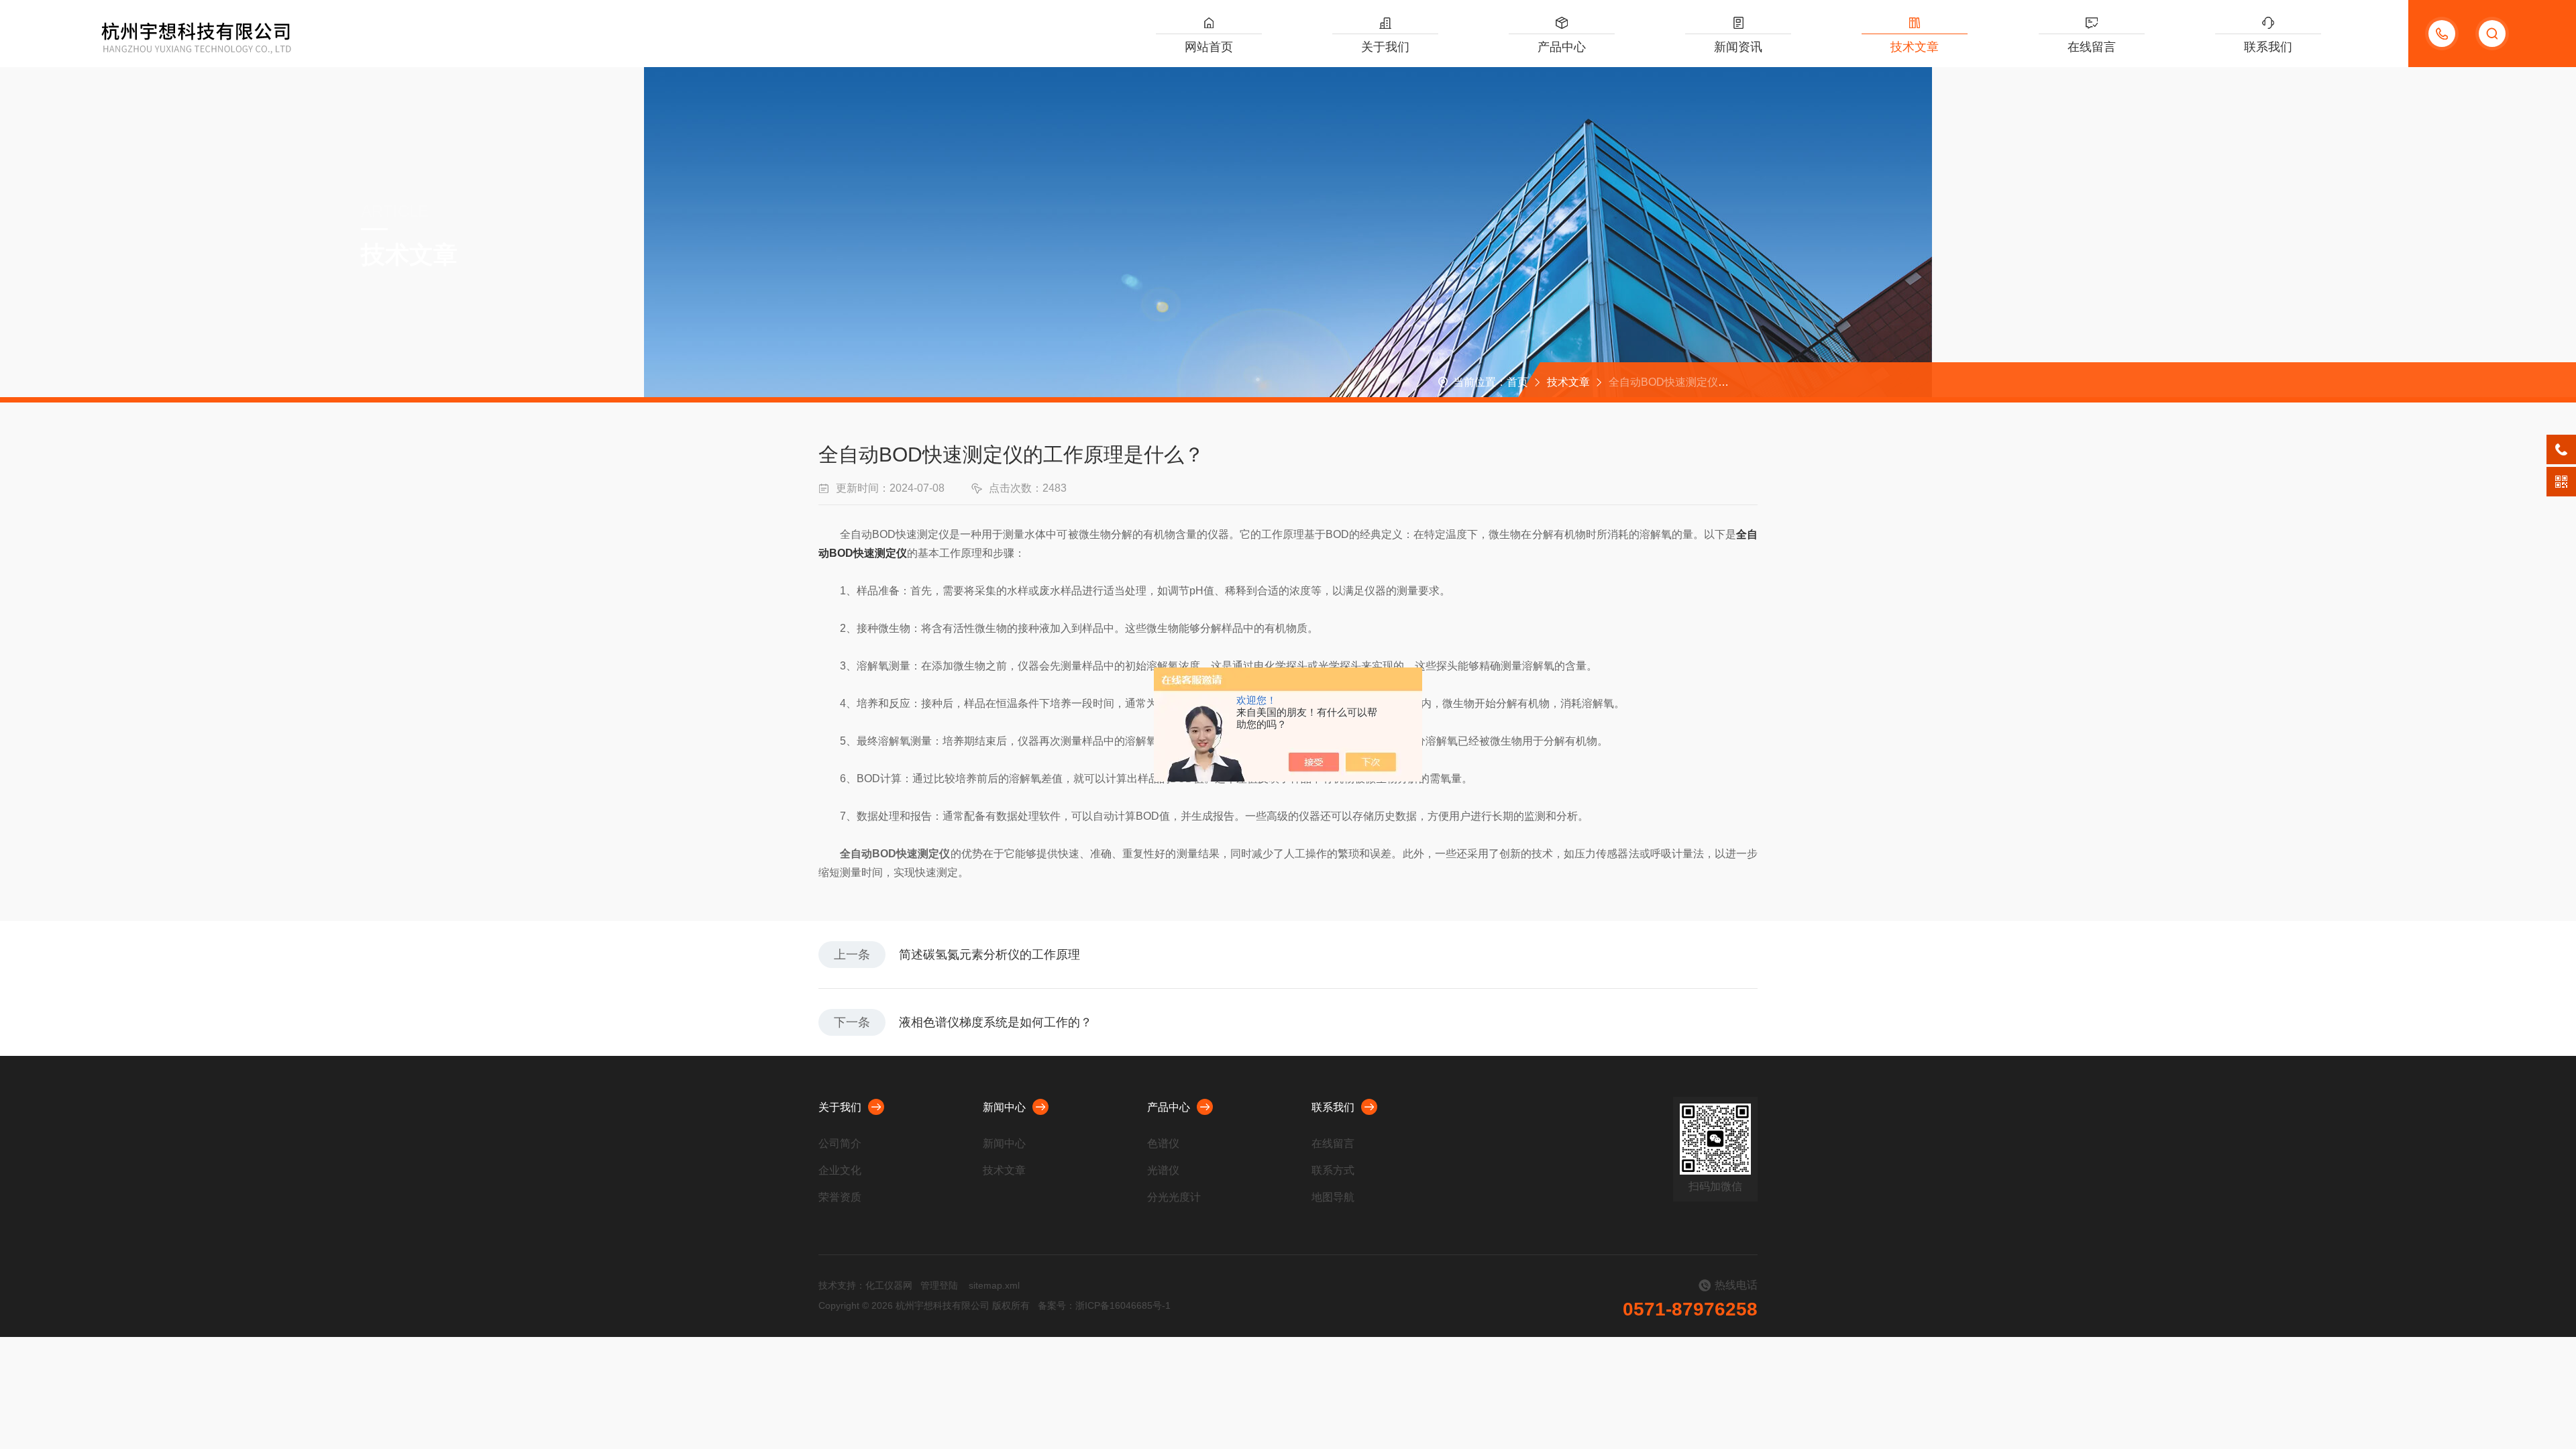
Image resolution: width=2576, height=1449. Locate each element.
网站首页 (1209, 47)
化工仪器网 (889, 1285)
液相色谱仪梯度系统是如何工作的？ (996, 1022)
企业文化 (840, 1170)
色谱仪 (1163, 1143)
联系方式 (1333, 1170)
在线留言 (2092, 47)
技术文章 (1915, 47)
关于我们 (1385, 47)
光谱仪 (1163, 1170)
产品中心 (1562, 47)
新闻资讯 (1738, 47)
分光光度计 (1174, 1197)
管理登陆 (939, 1285)
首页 (1517, 382)
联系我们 (2268, 47)
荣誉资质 (840, 1197)
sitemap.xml (994, 1285)
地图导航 (1333, 1197)
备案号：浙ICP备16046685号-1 (1104, 1305)
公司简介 (840, 1143)
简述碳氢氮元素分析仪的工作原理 (989, 955)
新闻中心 (1004, 1107)
